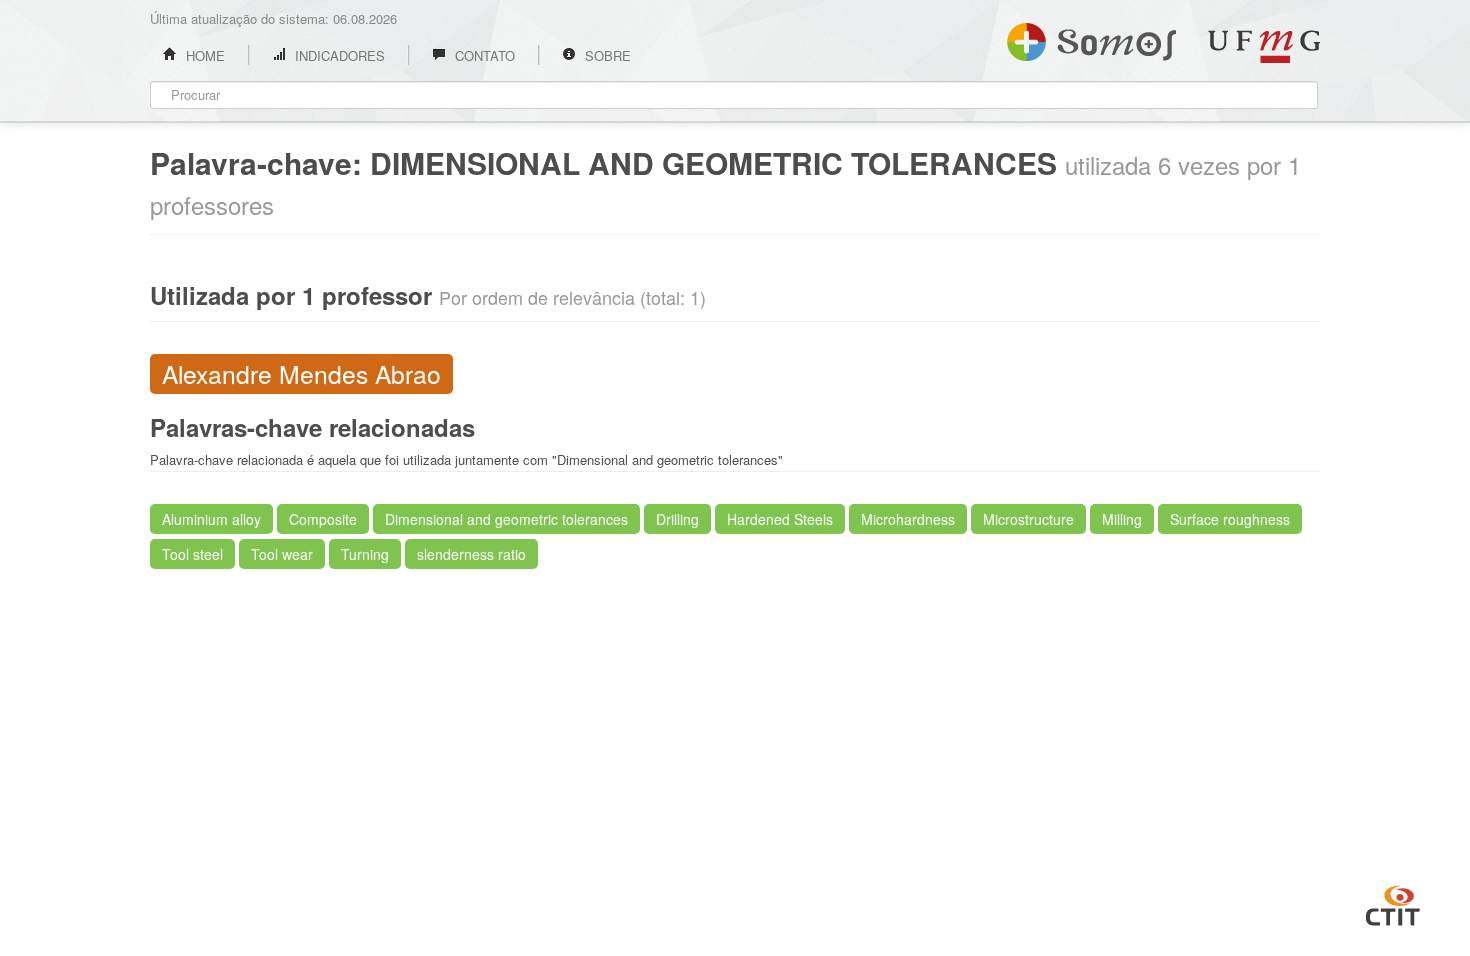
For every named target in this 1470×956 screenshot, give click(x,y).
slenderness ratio (471, 554)
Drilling (677, 519)
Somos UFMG (1091, 38)
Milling (1122, 519)
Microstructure (1028, 519)
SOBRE (606, 55)
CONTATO (483, 55)
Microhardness (908, 519)
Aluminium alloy (211, 519)
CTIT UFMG (1393, 903)
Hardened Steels (780, 519)
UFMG (1264, 46)
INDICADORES (338, 55)
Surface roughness (1230, 519)
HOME (203, 55)
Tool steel (192, 554)
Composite (323, 519)
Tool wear (282, 554)
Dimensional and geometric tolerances (506, 519)
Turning (365, 554)
